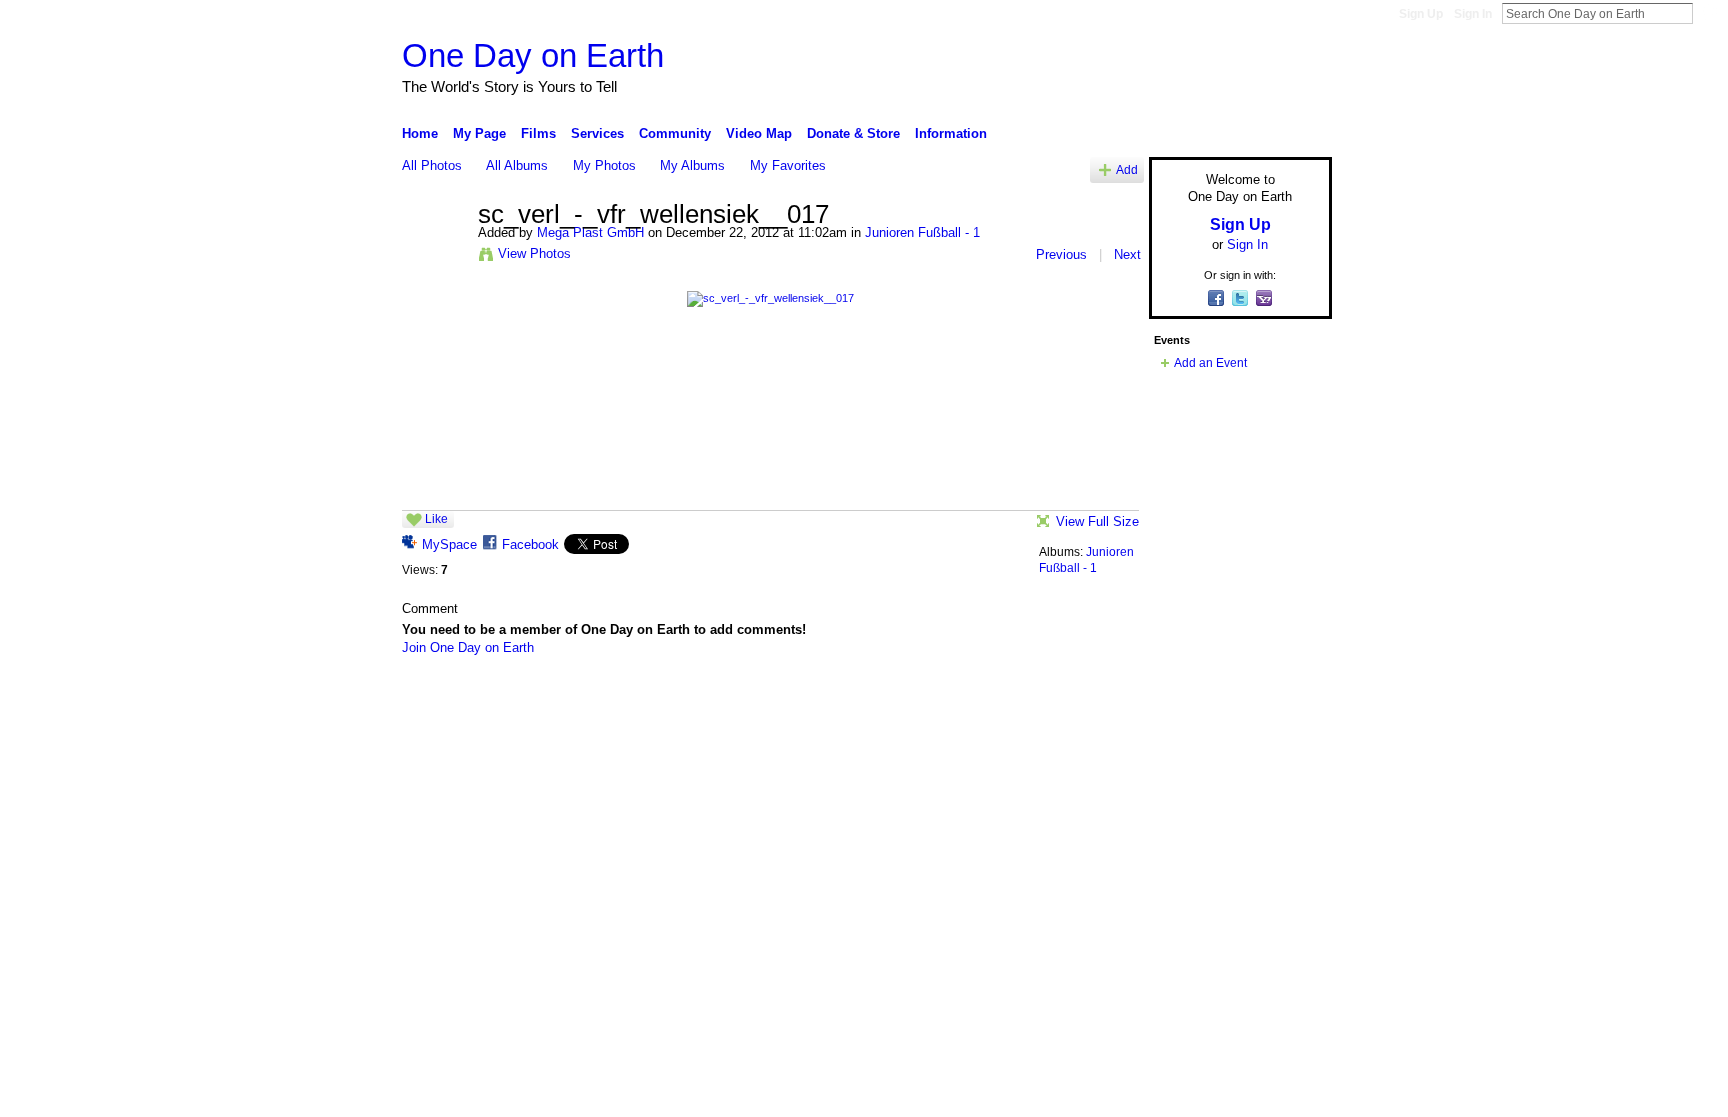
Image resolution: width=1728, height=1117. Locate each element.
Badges (1105, 700)
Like (436, 519)
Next (1127, 254)
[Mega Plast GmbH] (434, 257)
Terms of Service (1287, 700)
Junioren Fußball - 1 (922, 232)
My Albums (692, 165)
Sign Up (1421, 14)
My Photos (604, 165)
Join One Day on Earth (468, 647)
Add (1127, 169)
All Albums (517, 165)
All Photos (432, 165)
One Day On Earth (558, 700)
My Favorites (788, 165)
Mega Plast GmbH (590, 232)
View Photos (534, 253)
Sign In (1473, 14)
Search (1709, 13)
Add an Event (1210, 363)
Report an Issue (1184, 700)
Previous (1061, 254)
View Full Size (1097, 521)
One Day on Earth (533, 55)
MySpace (449, 544)
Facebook (530, 544)
